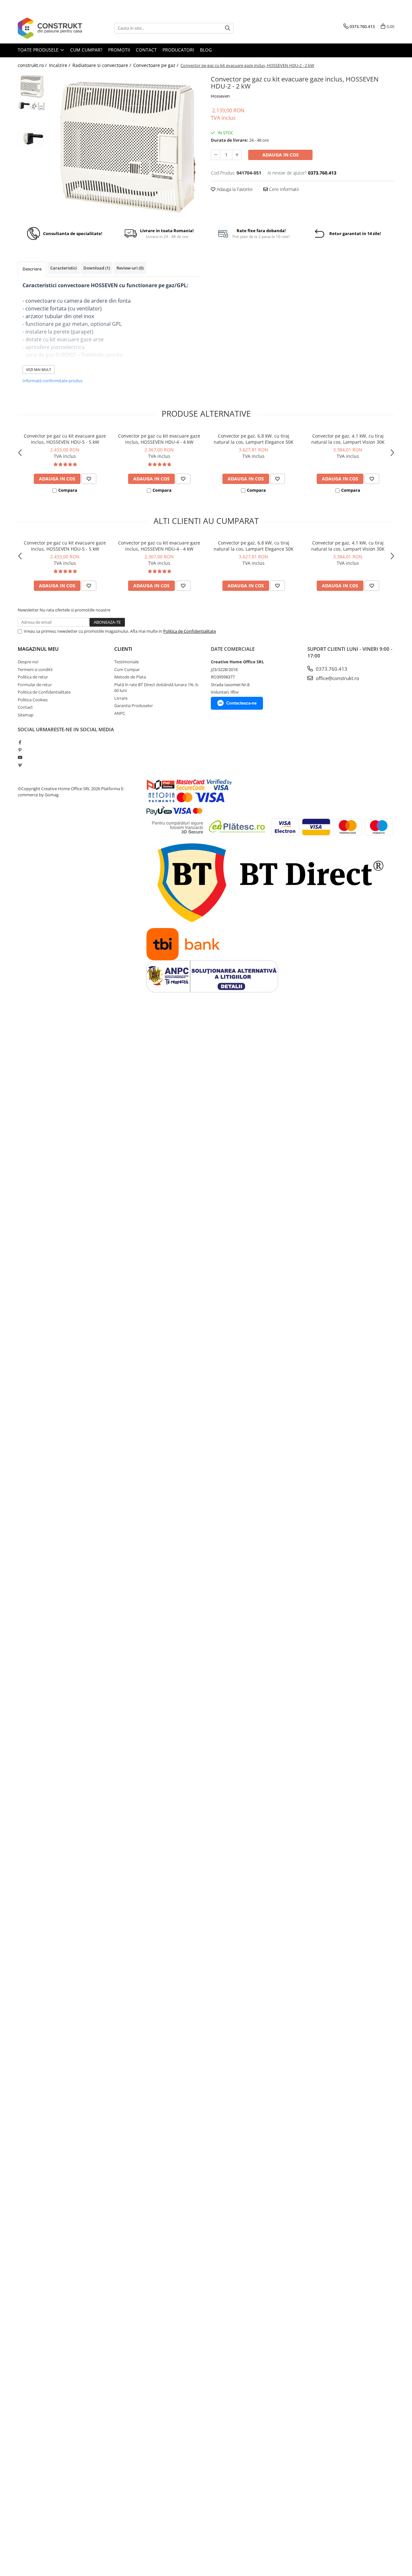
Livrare (121, 698)
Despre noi (28, 662)
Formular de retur (35, 685)
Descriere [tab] (32, 269)
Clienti (123, 649)
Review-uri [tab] (130, 268)
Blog (206, 50)
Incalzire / (60, 65)
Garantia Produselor (134, 706)
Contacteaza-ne (241, 703)
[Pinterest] (20, 750)
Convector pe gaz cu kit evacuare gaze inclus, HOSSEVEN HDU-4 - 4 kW (159, 439)
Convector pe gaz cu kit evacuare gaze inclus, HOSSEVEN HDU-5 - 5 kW (65, 439)
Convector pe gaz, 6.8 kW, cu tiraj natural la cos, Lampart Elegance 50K (254, 439)
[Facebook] (20, 742)
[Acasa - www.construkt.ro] (50, 28)
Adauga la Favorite (234, 189)
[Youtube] (20, 757)
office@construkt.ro (337, 678)
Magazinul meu (38, 649)
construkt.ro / (33, 65)
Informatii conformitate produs (52, 381)
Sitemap (26, 715)
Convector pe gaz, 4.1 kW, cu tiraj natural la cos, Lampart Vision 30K (348, 439)
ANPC (120, 713)
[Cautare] (228, 28)
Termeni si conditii (35, 669)
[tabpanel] (125, 146)
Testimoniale (126, 662)
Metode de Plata (130, 677)
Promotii (119, 50)
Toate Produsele (39, 50)
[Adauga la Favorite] (89, 479)
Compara (68, 490)
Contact (25, 707)
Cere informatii (283, 189)
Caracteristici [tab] (64, 268)
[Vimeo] (20, 765)
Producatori (178, 50)
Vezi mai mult (39, 369)
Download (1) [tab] (97, 268)
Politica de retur (33, 677)
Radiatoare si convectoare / (102, 65)
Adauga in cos (281, 155)
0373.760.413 (331, 669)
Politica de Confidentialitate (190, 631)
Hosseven (220, 96)
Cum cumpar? (86, 50)
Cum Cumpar (127, 669)
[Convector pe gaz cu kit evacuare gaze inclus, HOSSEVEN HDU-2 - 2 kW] (125, 146)
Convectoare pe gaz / (156, 65)
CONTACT (146, 50)
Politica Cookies (33, 700)
